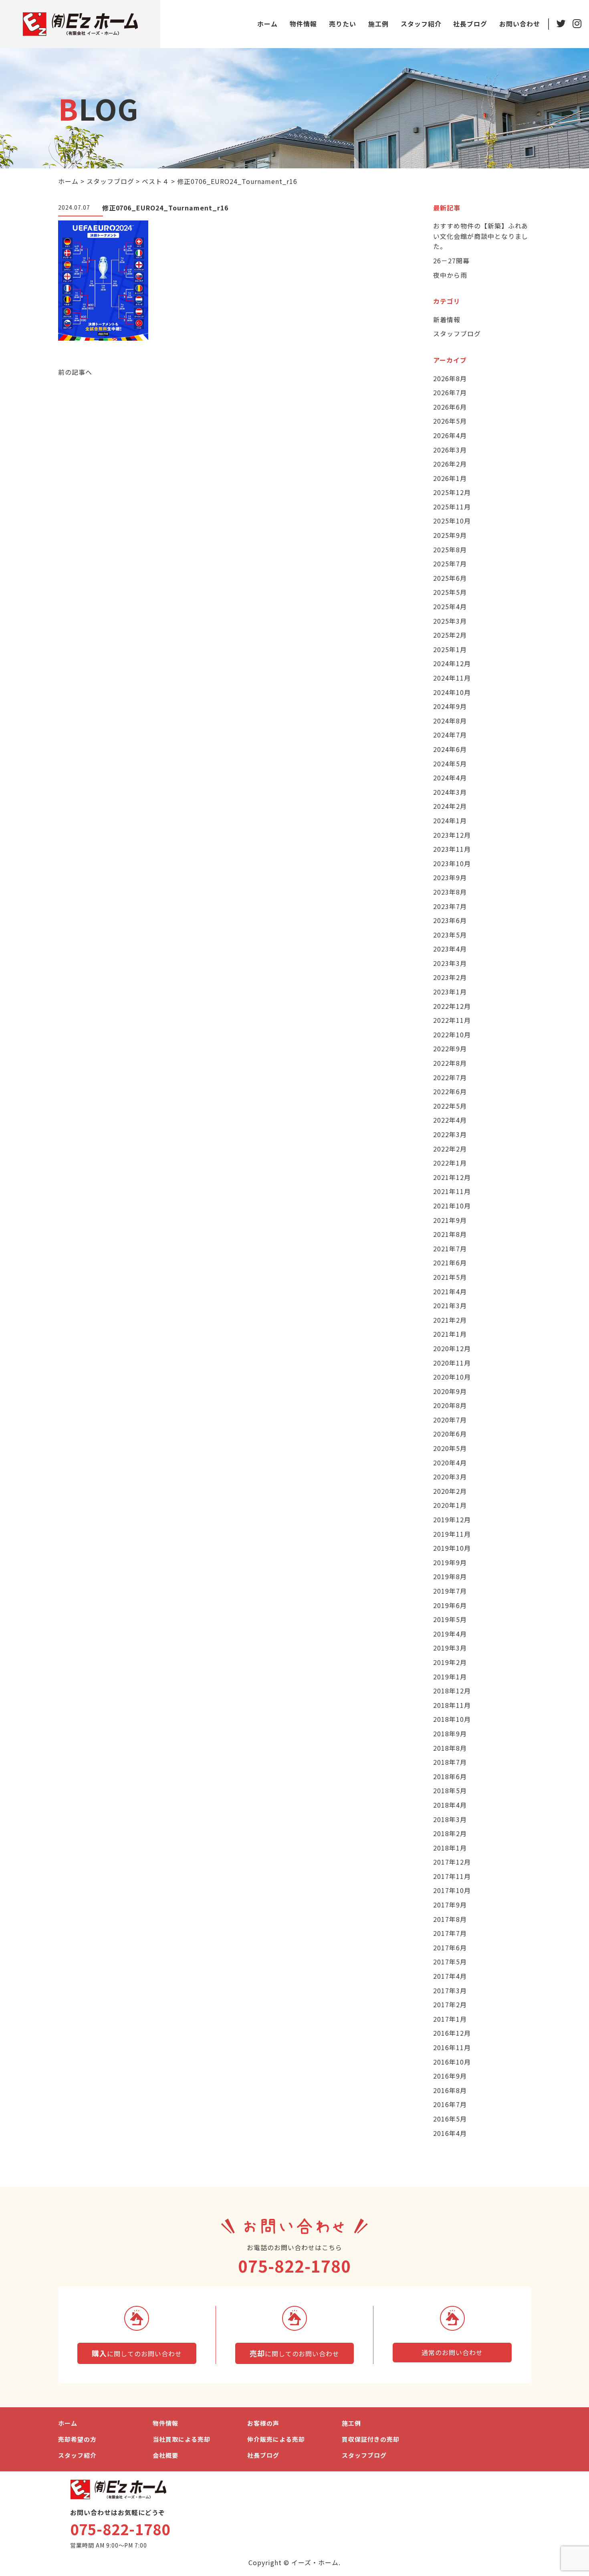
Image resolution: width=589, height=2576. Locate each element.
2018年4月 (450, 1805)
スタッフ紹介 (421, 24)
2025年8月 (450, 550)
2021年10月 (452, 1206)
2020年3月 (450, 1477)
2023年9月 (450, 877)
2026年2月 (450, 464)
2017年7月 (450, 1933)
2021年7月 (450, 1249)
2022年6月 (450, 1091)
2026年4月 (450, 435)
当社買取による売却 (182, 2439)
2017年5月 (450, 1962)
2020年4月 (450, 1463)
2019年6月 (450, 1605)
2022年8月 (450, 1063)
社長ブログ (470, 24)
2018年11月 (452, 1705)
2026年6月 (450, 407)
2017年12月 (452, 1862)
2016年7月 (450, 2104)
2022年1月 (450, 1163)
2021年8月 (450, 1234)
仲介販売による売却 (276, 2439)
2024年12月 (452, 663)
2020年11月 (452, 1363)
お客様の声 (263, 2423)
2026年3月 (450, 450)
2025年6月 (450, 578)
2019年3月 (450, 1648)
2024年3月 (450, 792)
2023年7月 (450, 906)
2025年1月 (450, 649)
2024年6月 (450, 749)
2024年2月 (450, 806)
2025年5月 (450, 592)
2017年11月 (452, 1876)
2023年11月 (452, 849)
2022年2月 (450, 1149)
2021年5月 (450, 1277)
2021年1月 (450, 1334)
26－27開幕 (451, 261)
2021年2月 (450, 1320)
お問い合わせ (520, 24)
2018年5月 (450, 1790)
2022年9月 (450, 1049)
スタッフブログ (457, 333)
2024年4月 (450, 778)
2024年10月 (452, 692)
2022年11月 (452, 1020)
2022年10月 (452, 1034)
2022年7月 (450, 1077)
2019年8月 (450, 1576)
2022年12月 (452, 1006)
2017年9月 (450, 1905)
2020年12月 (452, 1348)
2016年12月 (452, 2033)
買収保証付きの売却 (371, 2439)
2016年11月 (452, 2047)
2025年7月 (450, 564)
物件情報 (303, 24)
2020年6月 (450, 1434)
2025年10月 (452, 521)
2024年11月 (452, 678)
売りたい (343, 24)
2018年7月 (450, 1762)
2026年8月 (450, 378)
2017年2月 (450, 2004)
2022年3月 (450, 1134)
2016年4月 (450, 2133)
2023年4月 (450, 949)
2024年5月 (450, 764)
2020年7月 (450, 1420)
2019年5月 (450, 1619)
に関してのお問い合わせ (137, 2353)
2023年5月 (450, 935)
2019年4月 (450, 1634)
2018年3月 (450, 1819)
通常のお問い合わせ (452, 2352)
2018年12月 (452, 1691)
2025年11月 (452, 507)
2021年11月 (452, 1191)
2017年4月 (450, 1976)
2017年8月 (450, 1919)
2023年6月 (450, 920)
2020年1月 (450, 1505)
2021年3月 (450, 1305)
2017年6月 (450, 1948)
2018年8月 (450, 1748)
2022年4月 (450, 1120)
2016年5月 (450, 2119)
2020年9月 (450, 1391)
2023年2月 (450, 977)
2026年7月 (450, 392)
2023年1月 (450, 992)
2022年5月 (450, 1106)
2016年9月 (450, 2076)
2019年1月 (450, 1677)
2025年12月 (452, 492)
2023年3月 (450, 963)
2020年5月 (450, 1448)
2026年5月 (450, 421)
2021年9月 (450, 1220)
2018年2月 (450, 1833)
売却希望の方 (77, 2439)
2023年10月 (452, 863)
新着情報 (447, 319)
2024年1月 (450, 820)
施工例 (378, 24)
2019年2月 (450, 1662)
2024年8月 (450, 721)
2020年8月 (450, 1405)
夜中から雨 (450, 275)
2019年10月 (452, 1548)
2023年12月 (452, 835)
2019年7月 (450, 1591)
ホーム (267, 24)
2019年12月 (452, 1519)
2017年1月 (450, 2019)
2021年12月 (452, 1177)
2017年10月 (452, 1890)
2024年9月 (450, 706)
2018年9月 (450, 1733)
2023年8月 (450, 892)
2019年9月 (450, 1562)
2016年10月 (452, 2062)
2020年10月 (452, 1377)
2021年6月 (450, 1263)
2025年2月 (450, 635)
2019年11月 (452, 1534)
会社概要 (165, 2455)
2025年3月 (450, 621)
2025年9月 (450, 535)
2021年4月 (450, 1291)
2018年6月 (450, 1776)
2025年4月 (450, 606)
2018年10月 (452, 1719)
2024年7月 (450, 735)
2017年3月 (450, 1990)
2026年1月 (450, 478)
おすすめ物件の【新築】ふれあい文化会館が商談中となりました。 (481, 236)
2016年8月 (450, 2090)
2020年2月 (450, 1491)
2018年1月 (450, 1848)
